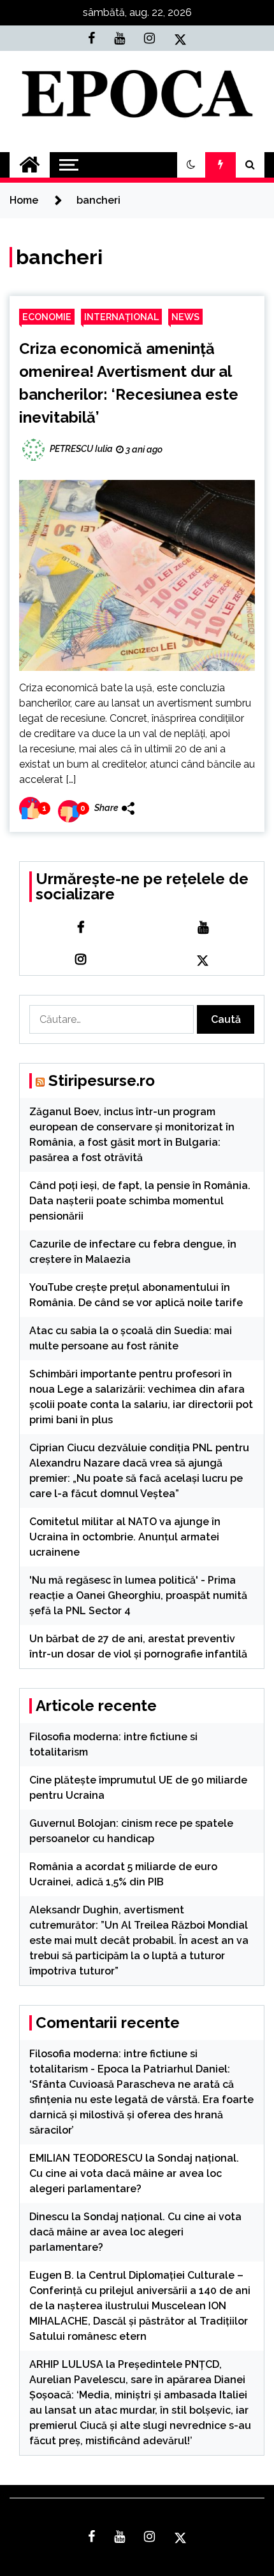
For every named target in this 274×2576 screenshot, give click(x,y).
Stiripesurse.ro (102, 1080)
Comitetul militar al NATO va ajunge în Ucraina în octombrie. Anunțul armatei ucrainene (125, 1537)
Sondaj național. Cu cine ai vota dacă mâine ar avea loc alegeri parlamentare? (134, 2173)
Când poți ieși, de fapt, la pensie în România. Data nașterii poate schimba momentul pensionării (140, 1201)
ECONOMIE (47, 317)
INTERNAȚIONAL (121, 317)
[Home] (30, 165)
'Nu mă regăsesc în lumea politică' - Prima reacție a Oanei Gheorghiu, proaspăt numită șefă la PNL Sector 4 (138, 1595)
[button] (191, 165)
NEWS (185, 317)
